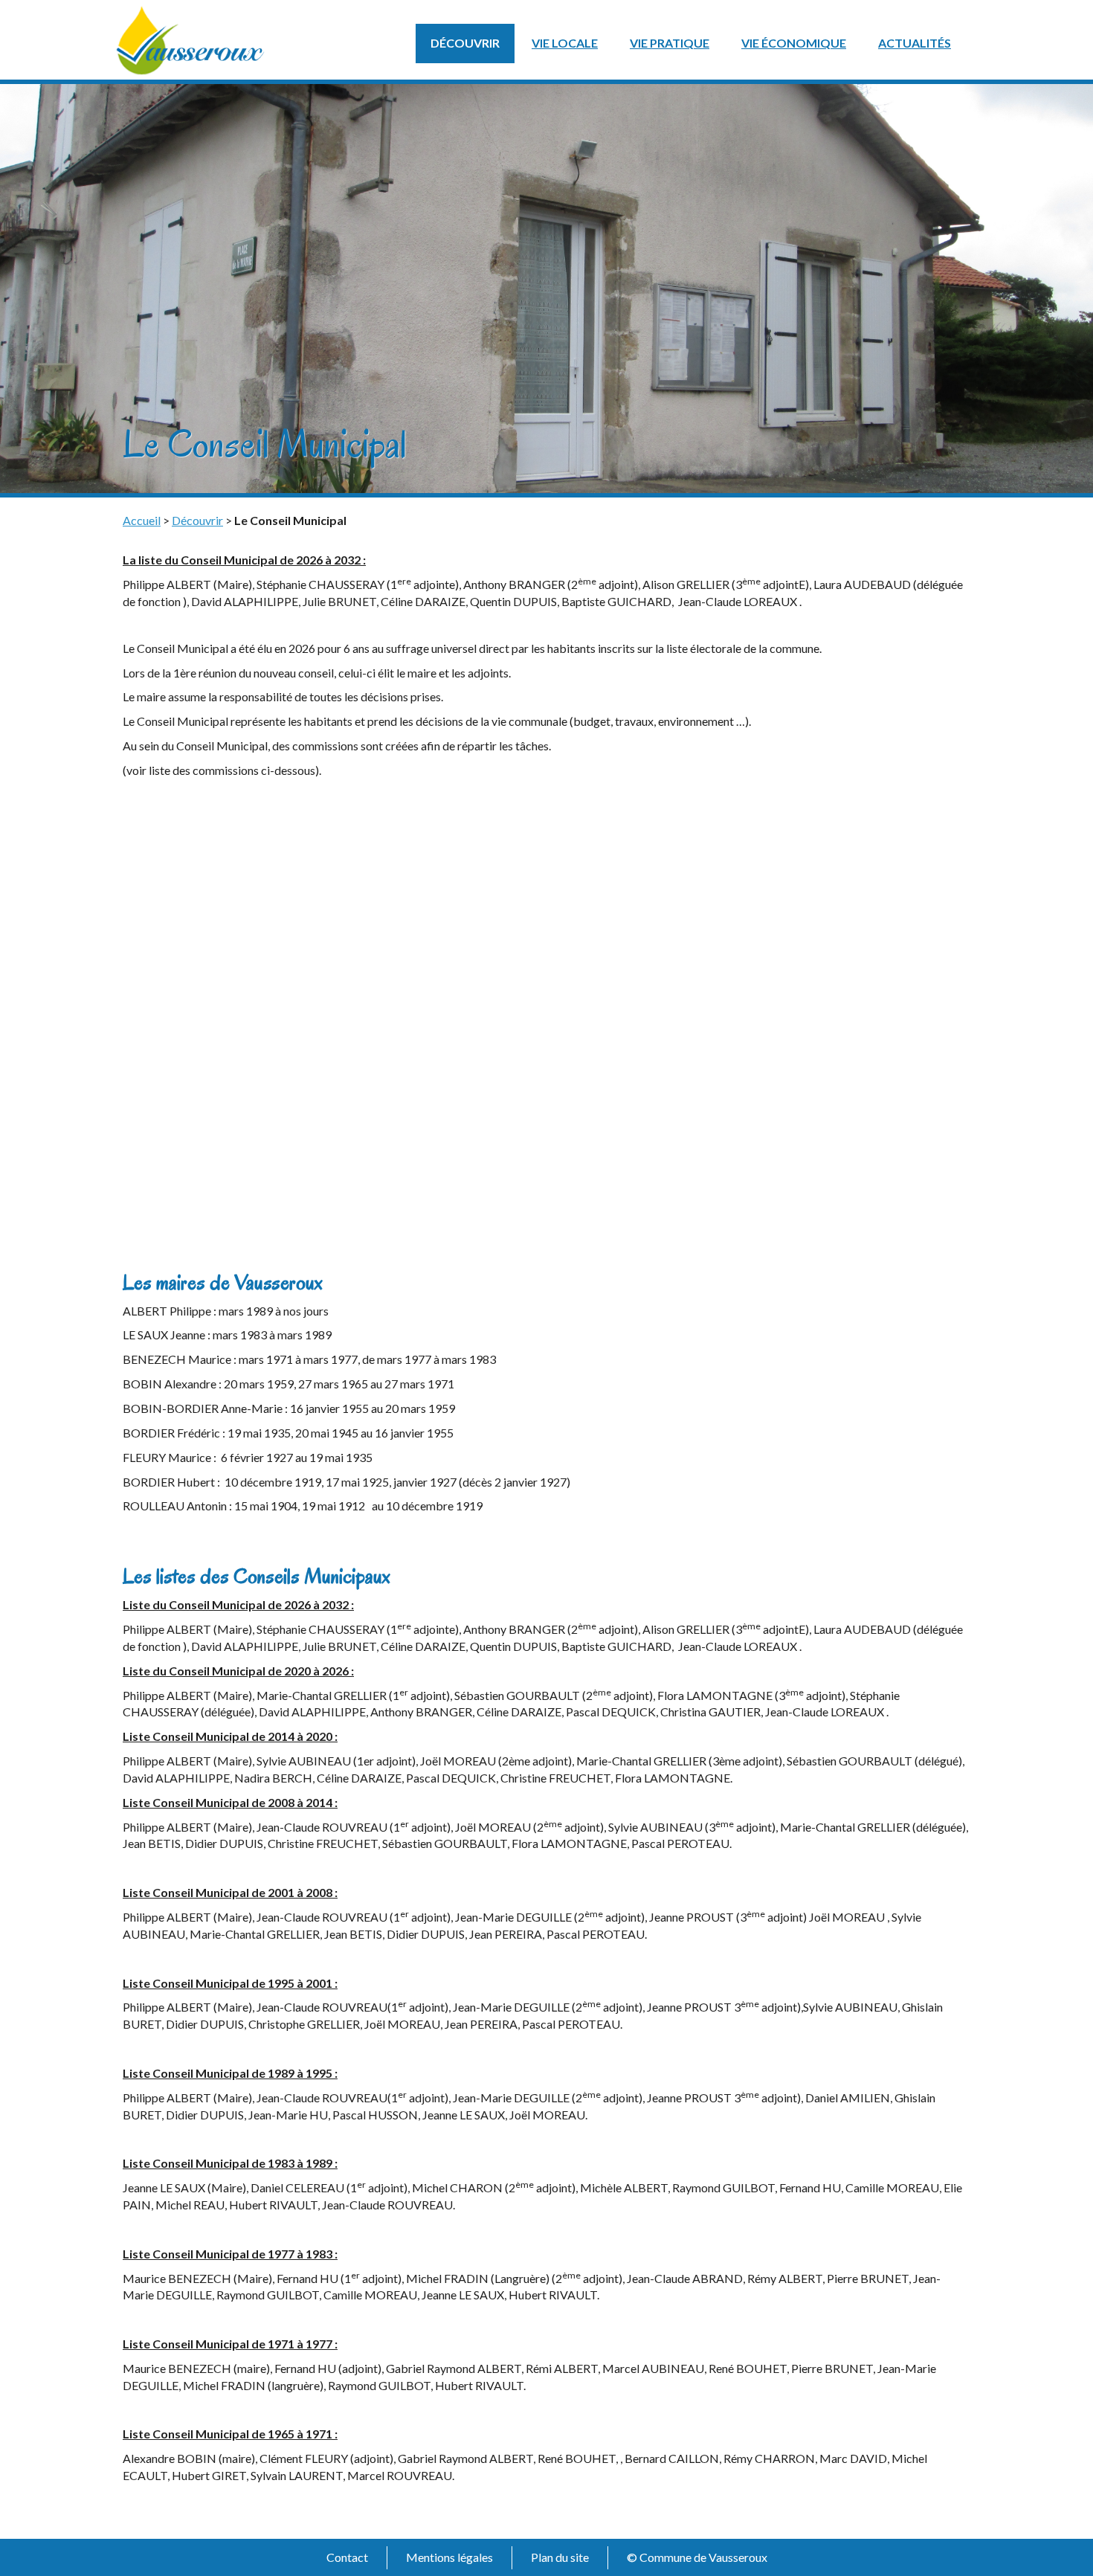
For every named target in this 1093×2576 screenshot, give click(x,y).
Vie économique (794, 43)
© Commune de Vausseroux (697, 2557)
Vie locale (565, 43)
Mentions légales (449, 2557)
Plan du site (560, 2557)
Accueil (142, 520)
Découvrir (465, 43)
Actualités (915, 43)
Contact (347, 2557)
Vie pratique (670, 43)
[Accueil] (190, 38)
